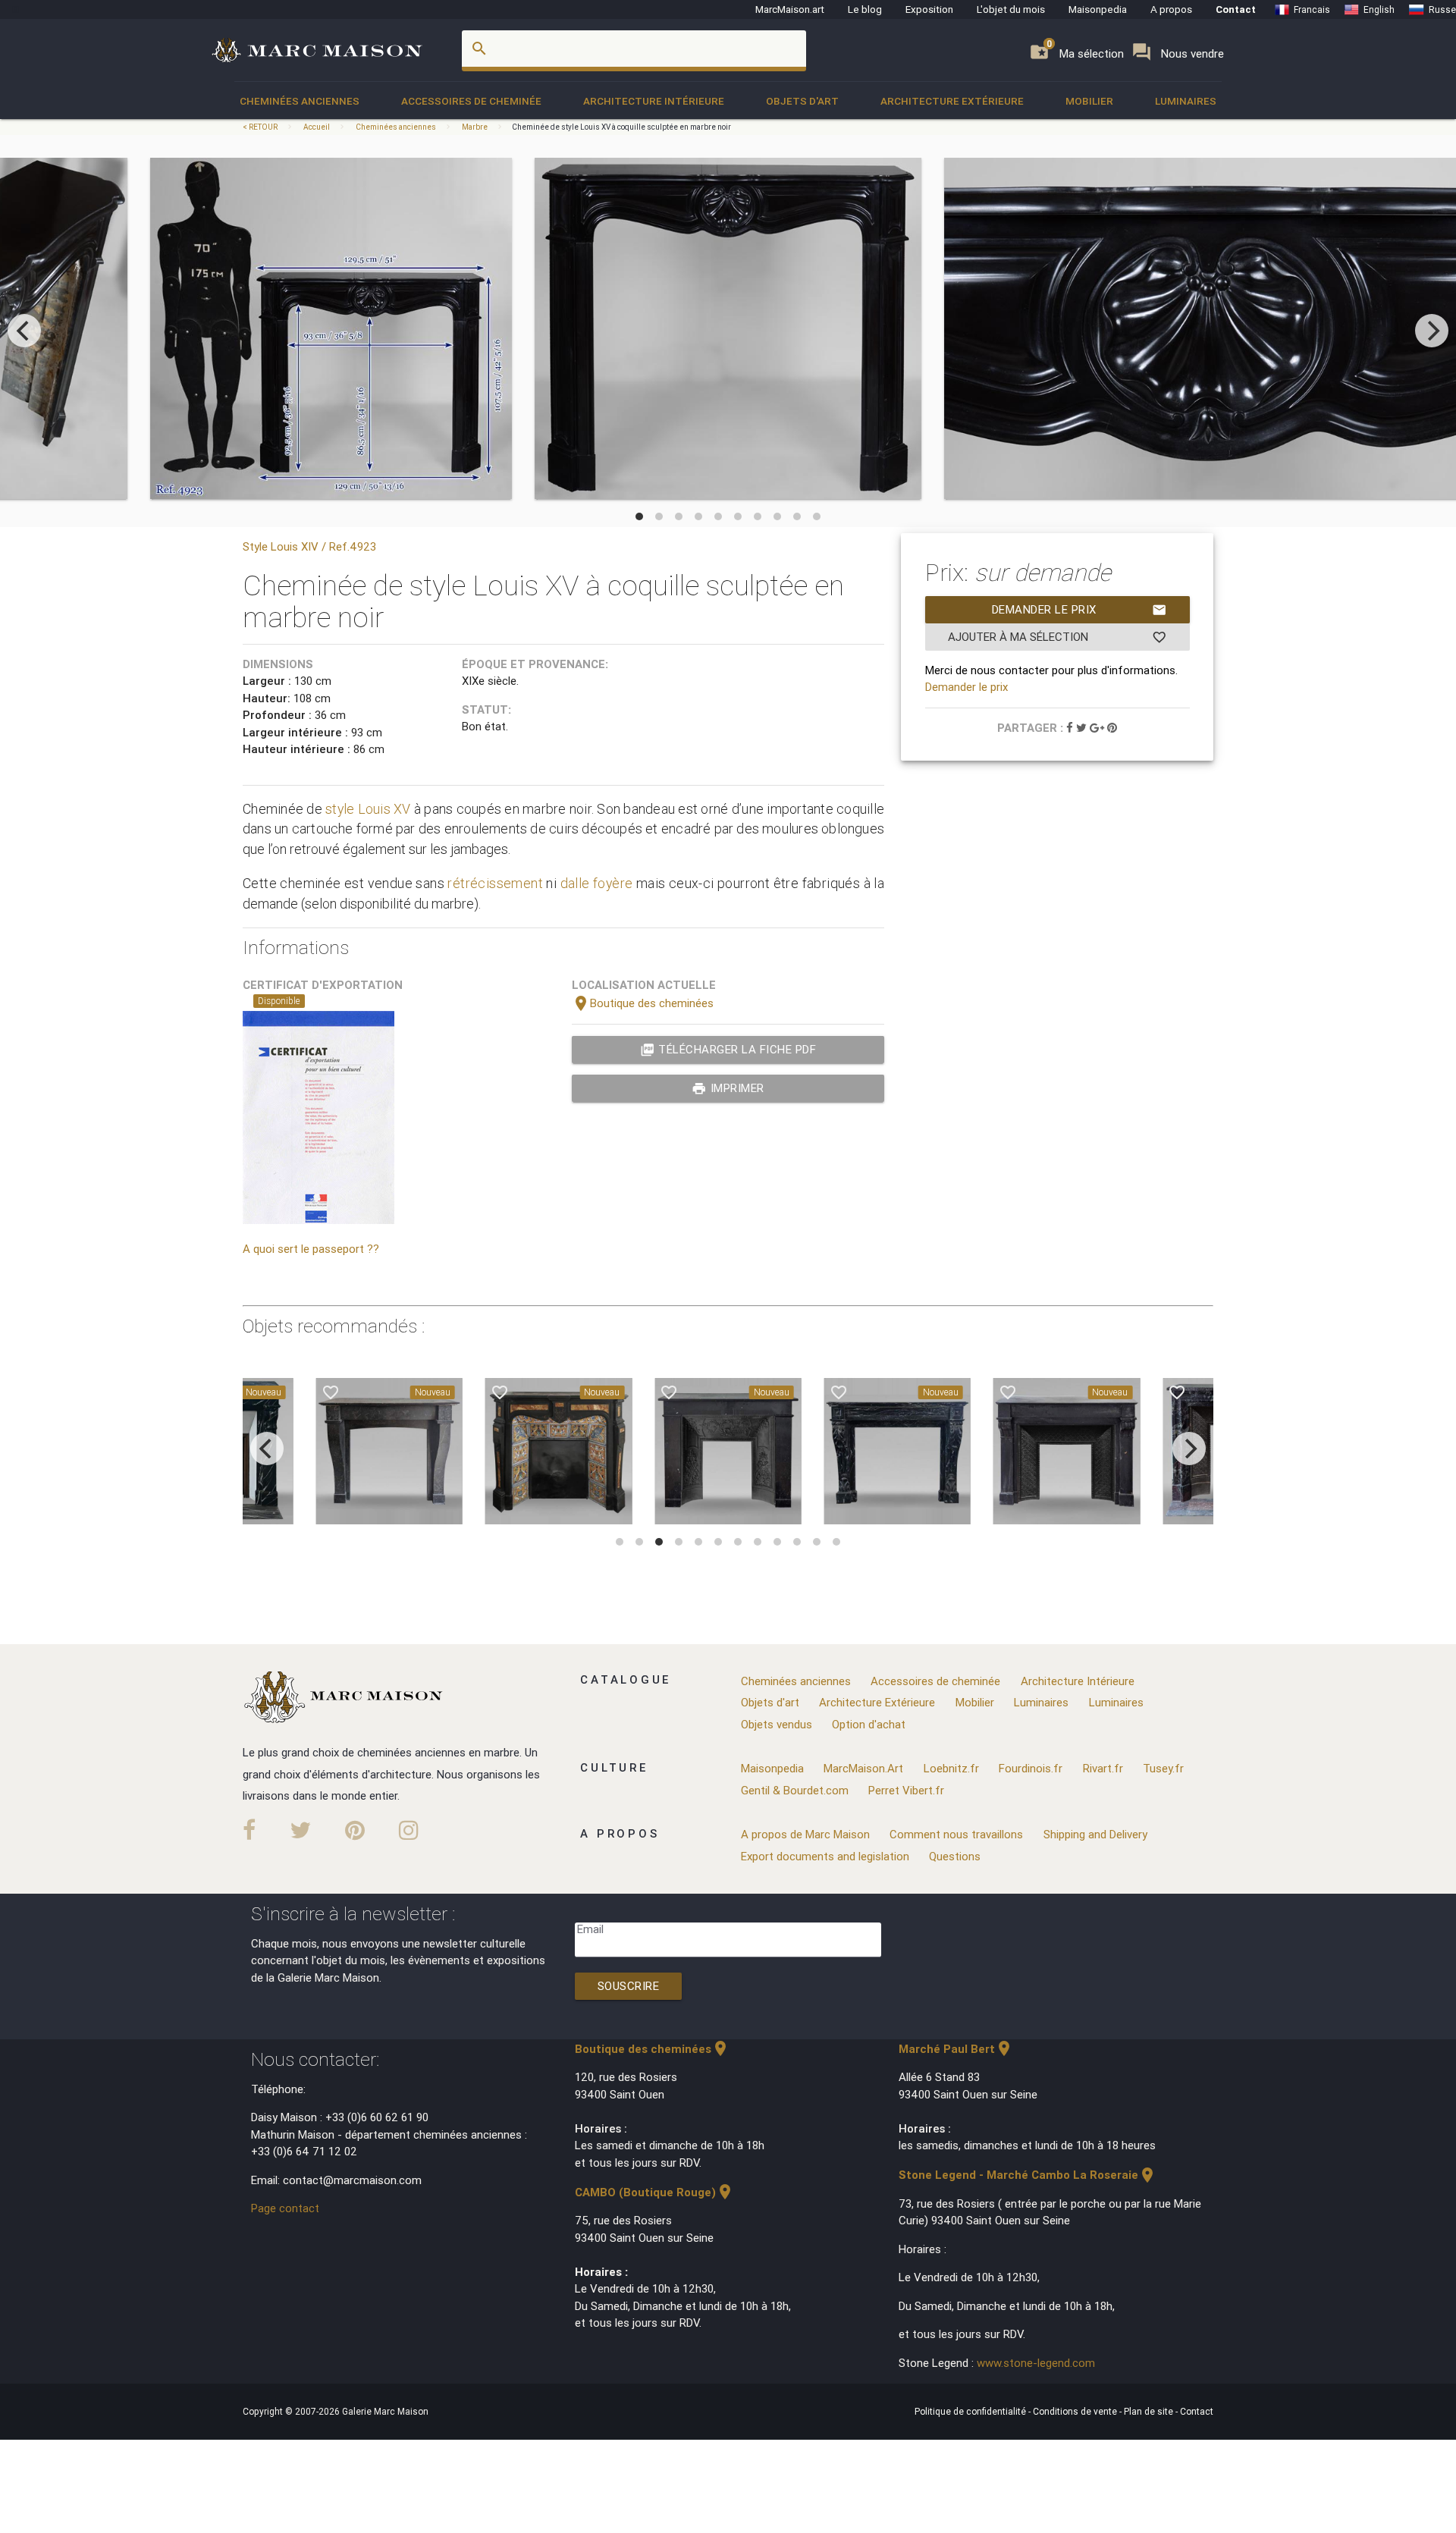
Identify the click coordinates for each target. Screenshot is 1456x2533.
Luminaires (1186, 101)
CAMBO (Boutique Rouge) (654, 2192)
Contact (1236, 9)
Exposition (929, 9)
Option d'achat (869, 1724)
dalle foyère (597, 883)
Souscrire (629, 1986)
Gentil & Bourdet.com (795, 1790)
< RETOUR (261, 127)
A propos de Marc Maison (805, 1834)
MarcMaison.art (790, 9)
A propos (1171, 9)
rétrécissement (495, 883)
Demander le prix (1079, 610)
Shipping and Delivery (1095, 1834)
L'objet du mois (1011, 9)
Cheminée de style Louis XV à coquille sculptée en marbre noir (621, 127)
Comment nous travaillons (956, 1834)
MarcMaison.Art (863, 1768)
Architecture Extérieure (952, 101)
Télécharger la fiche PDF (728, 1050)
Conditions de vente (1076, 2411)
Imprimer (728, 1088)
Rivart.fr (1103, 1768)
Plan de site (1150, 2411)
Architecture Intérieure (654, 101)
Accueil (317, 127)
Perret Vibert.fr (906, 1790)
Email (590, 1929)
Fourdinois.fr (1031, 1768)
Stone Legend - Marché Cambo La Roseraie (1028, 2175)
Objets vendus (777, 1724)
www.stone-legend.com (1036, 2363)
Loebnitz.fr (951, 1768)
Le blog (865, 9)
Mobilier (1089, 101)
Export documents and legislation (825, 1856)
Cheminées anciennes (300, 101)
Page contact (285, 2208)
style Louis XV (368, 809)
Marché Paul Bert (956, 2049)
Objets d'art (802, 101)
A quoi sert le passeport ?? (311, 1249)
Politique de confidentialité (971, 2411)
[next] (1432, 331)
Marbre (475, 127)
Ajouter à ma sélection (1057, 637)
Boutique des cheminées (643, 1003)
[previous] (24, 331)
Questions (955, 1856)
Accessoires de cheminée (471, 101)
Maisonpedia (1098, 9)
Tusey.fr (1163, 1768)
